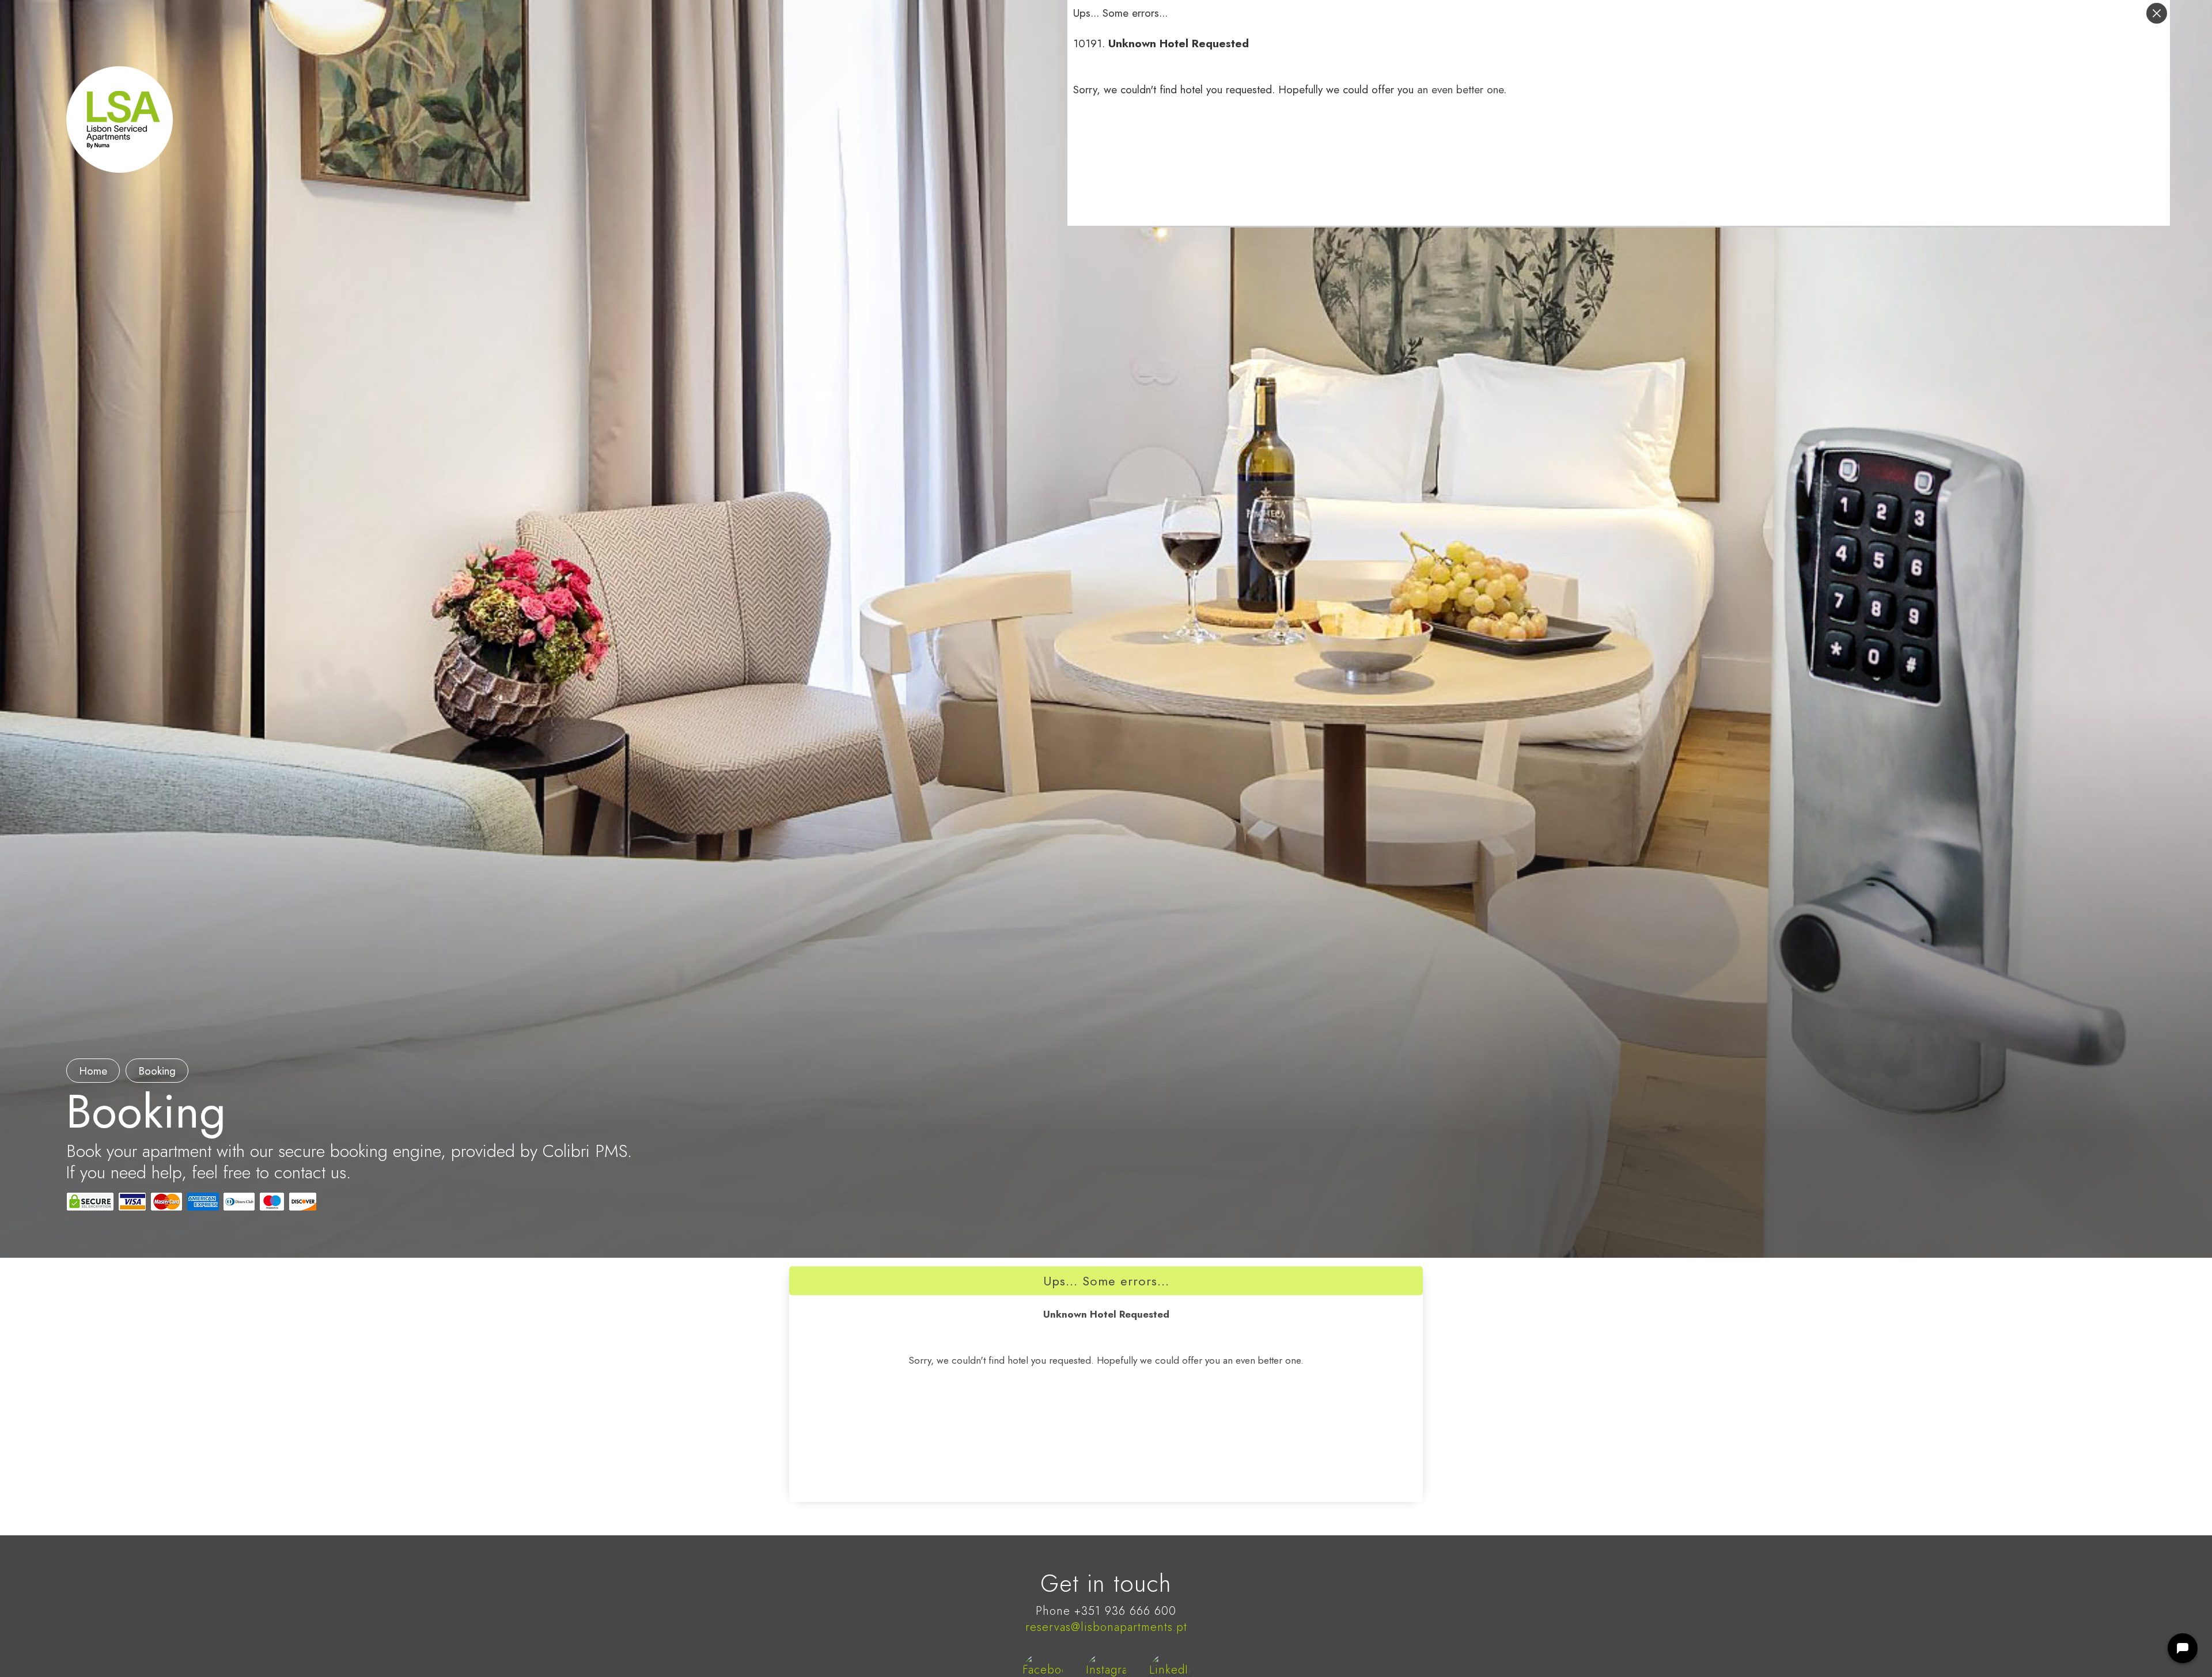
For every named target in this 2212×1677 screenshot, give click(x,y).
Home (93, 1071)
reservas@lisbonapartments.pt (1106, 1627)
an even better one (1460, 90)
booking (157, 1071)
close (2157, 13)
